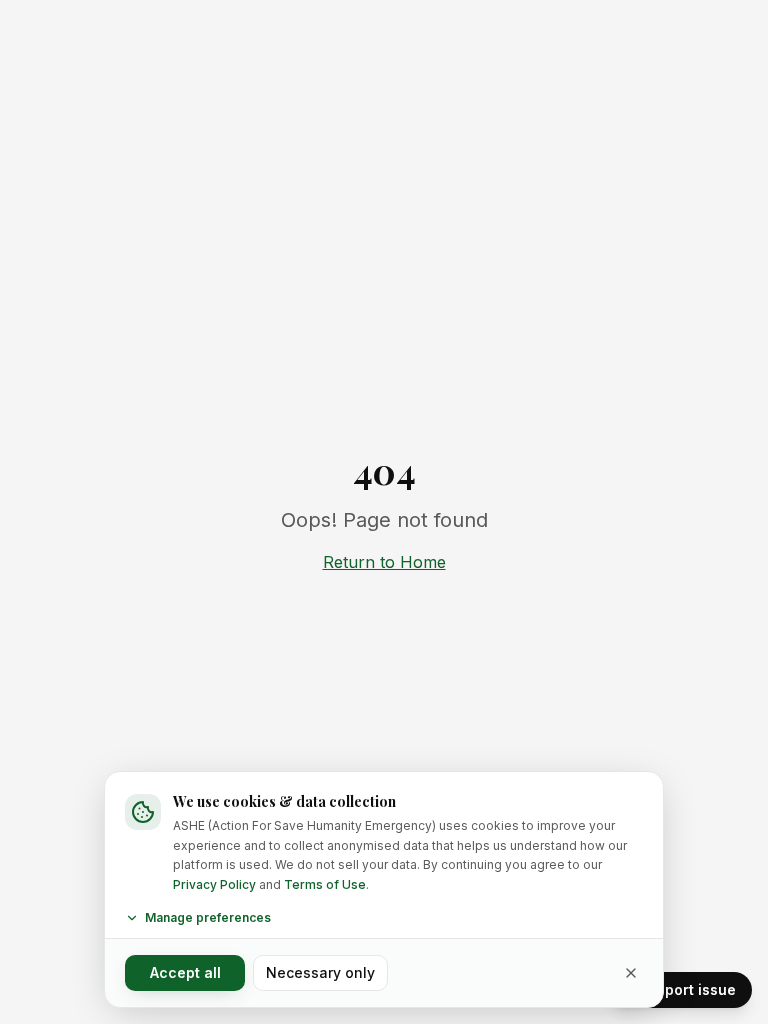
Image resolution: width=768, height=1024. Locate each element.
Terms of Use (325, 884)
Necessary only (320, 972)
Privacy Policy (214, 884)
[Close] (631, 973)
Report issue (691, 989)
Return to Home (384, 562)
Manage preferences (208, 917)
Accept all (185, 972)
